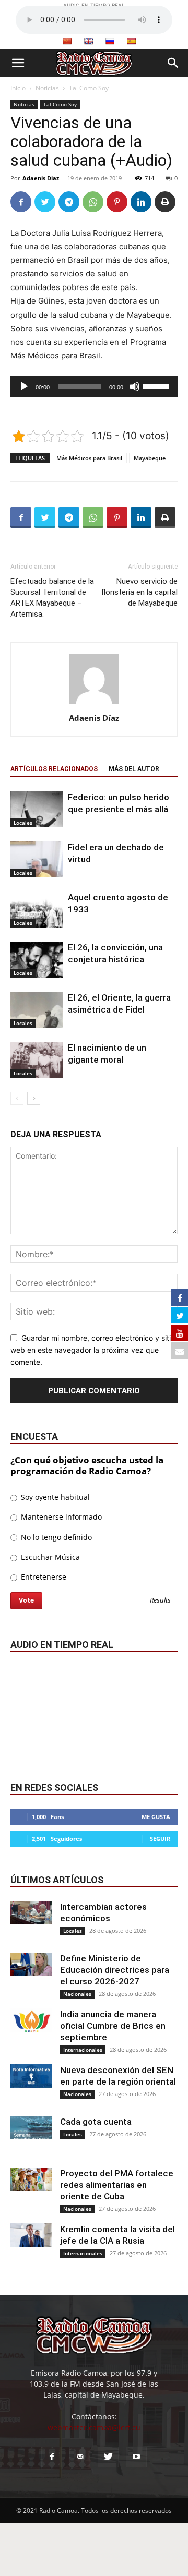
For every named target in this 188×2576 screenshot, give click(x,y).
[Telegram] (69, 202)
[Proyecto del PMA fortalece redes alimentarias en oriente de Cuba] (31, 2179)
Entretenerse (43, 1577)
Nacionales (77, 1994)
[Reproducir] (24, 387)
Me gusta (156, 1817)
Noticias (47, 88)
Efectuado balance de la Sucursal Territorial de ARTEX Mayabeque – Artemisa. (52, 598)
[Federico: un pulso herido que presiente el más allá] (37, 809)
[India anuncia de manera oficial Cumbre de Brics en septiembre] (31, 2020)
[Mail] (80, 2457)
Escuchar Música (49, 1557)
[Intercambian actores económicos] (31, 1913)
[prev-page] (17, 1098)
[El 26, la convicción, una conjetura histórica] (37, 960)
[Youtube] (136, 2457)
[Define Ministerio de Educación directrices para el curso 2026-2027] (31, 1964)
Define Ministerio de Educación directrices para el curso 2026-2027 (115, 1970)
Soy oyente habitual (54, 1497)
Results (160, 1601)
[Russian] (110, 41)
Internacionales (83, 2050)
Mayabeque (150, 458)
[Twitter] (45, 202)
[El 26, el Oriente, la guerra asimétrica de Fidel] (37, 1010)
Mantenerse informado (60, 1517)
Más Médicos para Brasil (89, 458)
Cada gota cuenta (96, 2122)
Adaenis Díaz (41, 178)
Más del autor (134, 769)
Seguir (160, 1839)
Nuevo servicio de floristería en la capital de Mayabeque (139, 592)
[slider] (158, 386)
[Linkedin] (141, 202)
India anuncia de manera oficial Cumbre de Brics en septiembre (113, 2026)
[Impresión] (165, 202)
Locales (23, 823)
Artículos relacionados (54, 769)
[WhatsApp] (93, 202)
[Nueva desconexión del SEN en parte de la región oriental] (31, 2076)
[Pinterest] (117, 202)
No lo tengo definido (55, 1537)
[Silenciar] (135, 387)
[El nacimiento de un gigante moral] (37, 1060)
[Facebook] (21, 202)
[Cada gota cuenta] (31, 2128)
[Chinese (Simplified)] (67, 41)
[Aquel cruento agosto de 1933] (37, 910)
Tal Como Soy (89, 88)
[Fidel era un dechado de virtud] (37, 859)
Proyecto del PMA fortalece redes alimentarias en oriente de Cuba (117, 2185)
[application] (94, 387)
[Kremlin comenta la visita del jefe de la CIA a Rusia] (31, 2235)
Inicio (18, 88)
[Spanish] (131, 41)
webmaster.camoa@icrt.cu (94, 2428)
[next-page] (34, 1098)
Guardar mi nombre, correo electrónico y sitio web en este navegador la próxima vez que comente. (93, 1350)
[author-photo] (94, 703)
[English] (88, 41)
